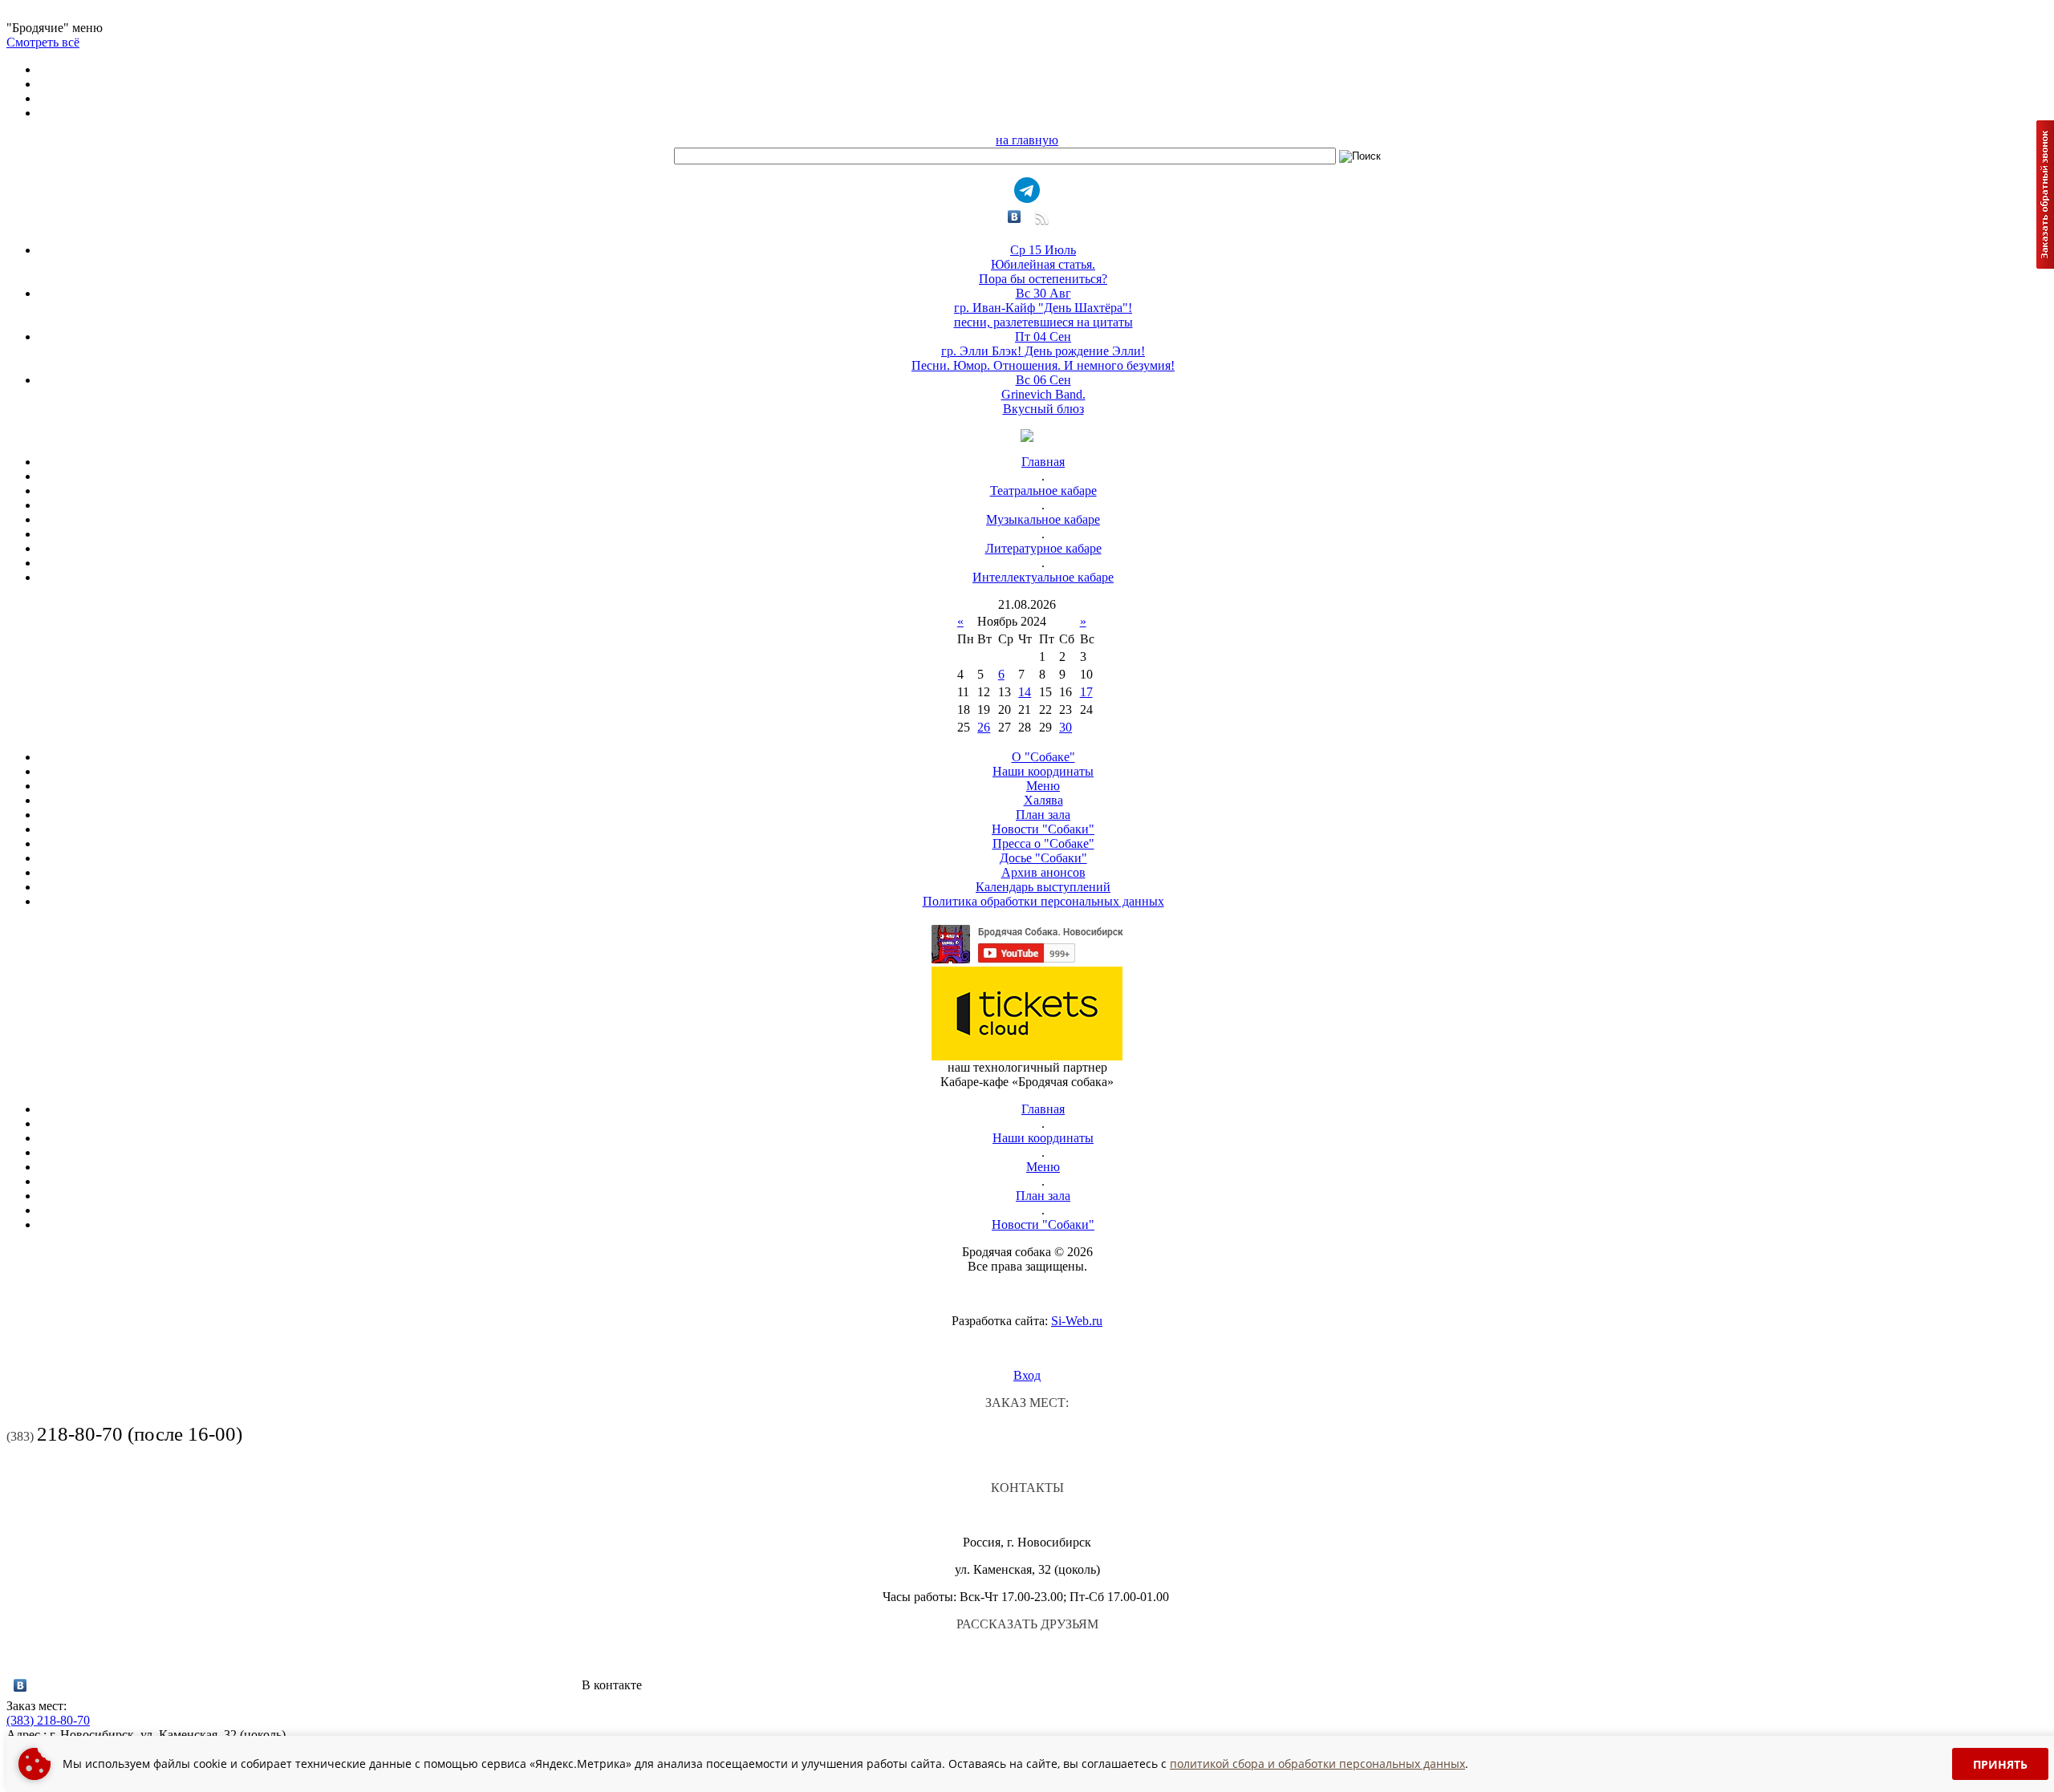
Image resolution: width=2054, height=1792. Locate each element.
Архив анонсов (1043, 872)
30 (1066, 727)
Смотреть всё (43, 42)
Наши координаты (1043, 771)
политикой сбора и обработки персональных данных (1317, 1764)
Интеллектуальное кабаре (1043, 577)
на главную (1027, 140)
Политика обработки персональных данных (1043, 901)
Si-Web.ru (1077, 1321)
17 (1086, 692)
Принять (2000, 1764)
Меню (1043, 786)
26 (984, 727)
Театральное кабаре (1043, 491)
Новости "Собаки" (1043, 829)
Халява (1043, 800)
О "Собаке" (1043, 757)
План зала (1043, 815)
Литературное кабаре (1043, 548)
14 (1025, 692)
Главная (1043, 462)
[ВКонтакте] (1015, 217)
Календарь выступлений (1043, 887)
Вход (1027, 1375)
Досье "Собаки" (1043, 858)
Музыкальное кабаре (1043, 519)
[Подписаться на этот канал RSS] (1040, 223)
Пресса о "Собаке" (1043, 843)
